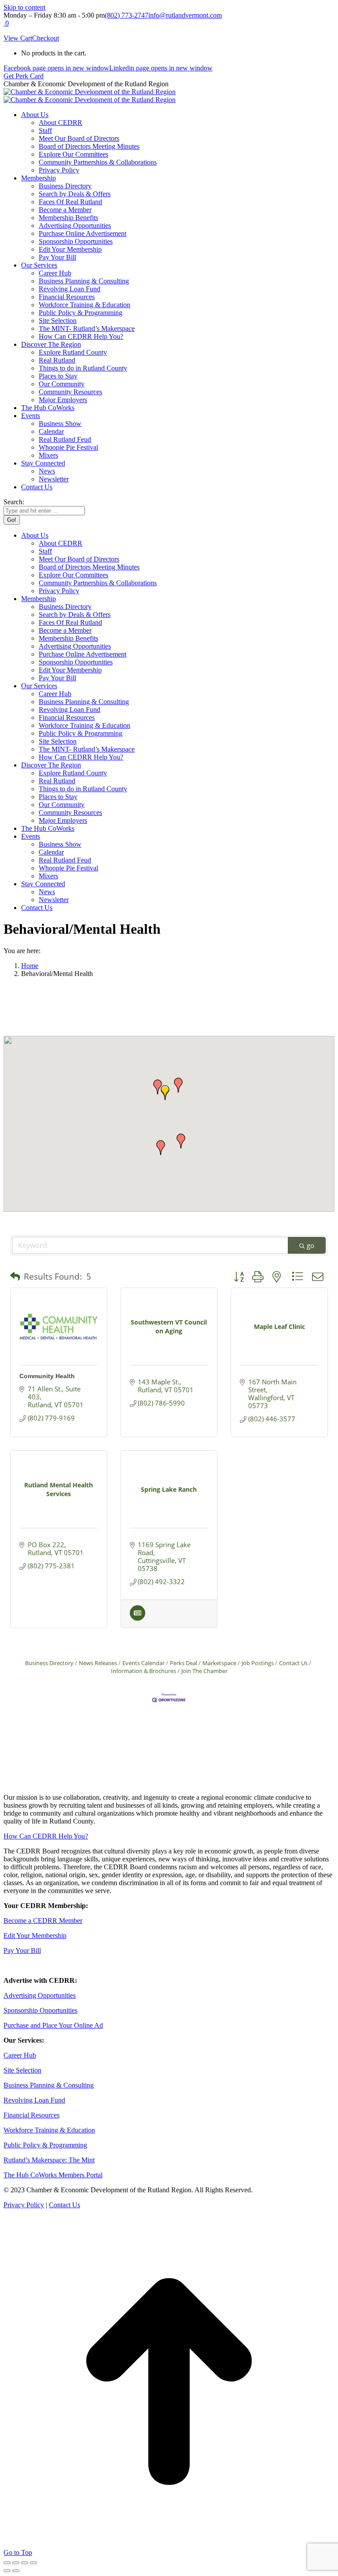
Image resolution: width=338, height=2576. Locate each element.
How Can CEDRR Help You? (46, 1836)
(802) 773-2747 (127, 15)
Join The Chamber (204, 1671)
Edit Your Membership (35, 1936)
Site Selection (22, 2070)
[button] (165, 1093)
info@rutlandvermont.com (185, 15)
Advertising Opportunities (40, 1995)
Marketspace (219, 1663)
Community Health (47, 1376)
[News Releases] (138, 1618)
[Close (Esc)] (7, 2563)
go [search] (310, 1245)
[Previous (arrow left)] (7, 2571)
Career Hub (20, 2055)
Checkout (46, 38)
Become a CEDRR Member (43, 1921)
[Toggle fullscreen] (25, 2563)
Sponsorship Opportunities (40, 2010)
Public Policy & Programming (45, 2145)
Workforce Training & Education (49, 2130)
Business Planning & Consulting (49, 2085)
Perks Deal (184, 1663)
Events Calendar (143, 1663)
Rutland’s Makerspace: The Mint (49, 2160)
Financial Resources (31, 2115)
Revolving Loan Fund (34, 2100)
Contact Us (293, 1663)
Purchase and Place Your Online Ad (53, 2025)
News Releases (98, 1663)
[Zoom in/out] (33, 2563)
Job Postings (258, 1663)
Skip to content (24, 7)
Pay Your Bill (22, 1950)
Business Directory (49, 1663)
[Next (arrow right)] (16, 2571)
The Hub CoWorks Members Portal (53, 2175)
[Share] (16, 2563)
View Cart (18, 38)
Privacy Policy (24, 2205)
